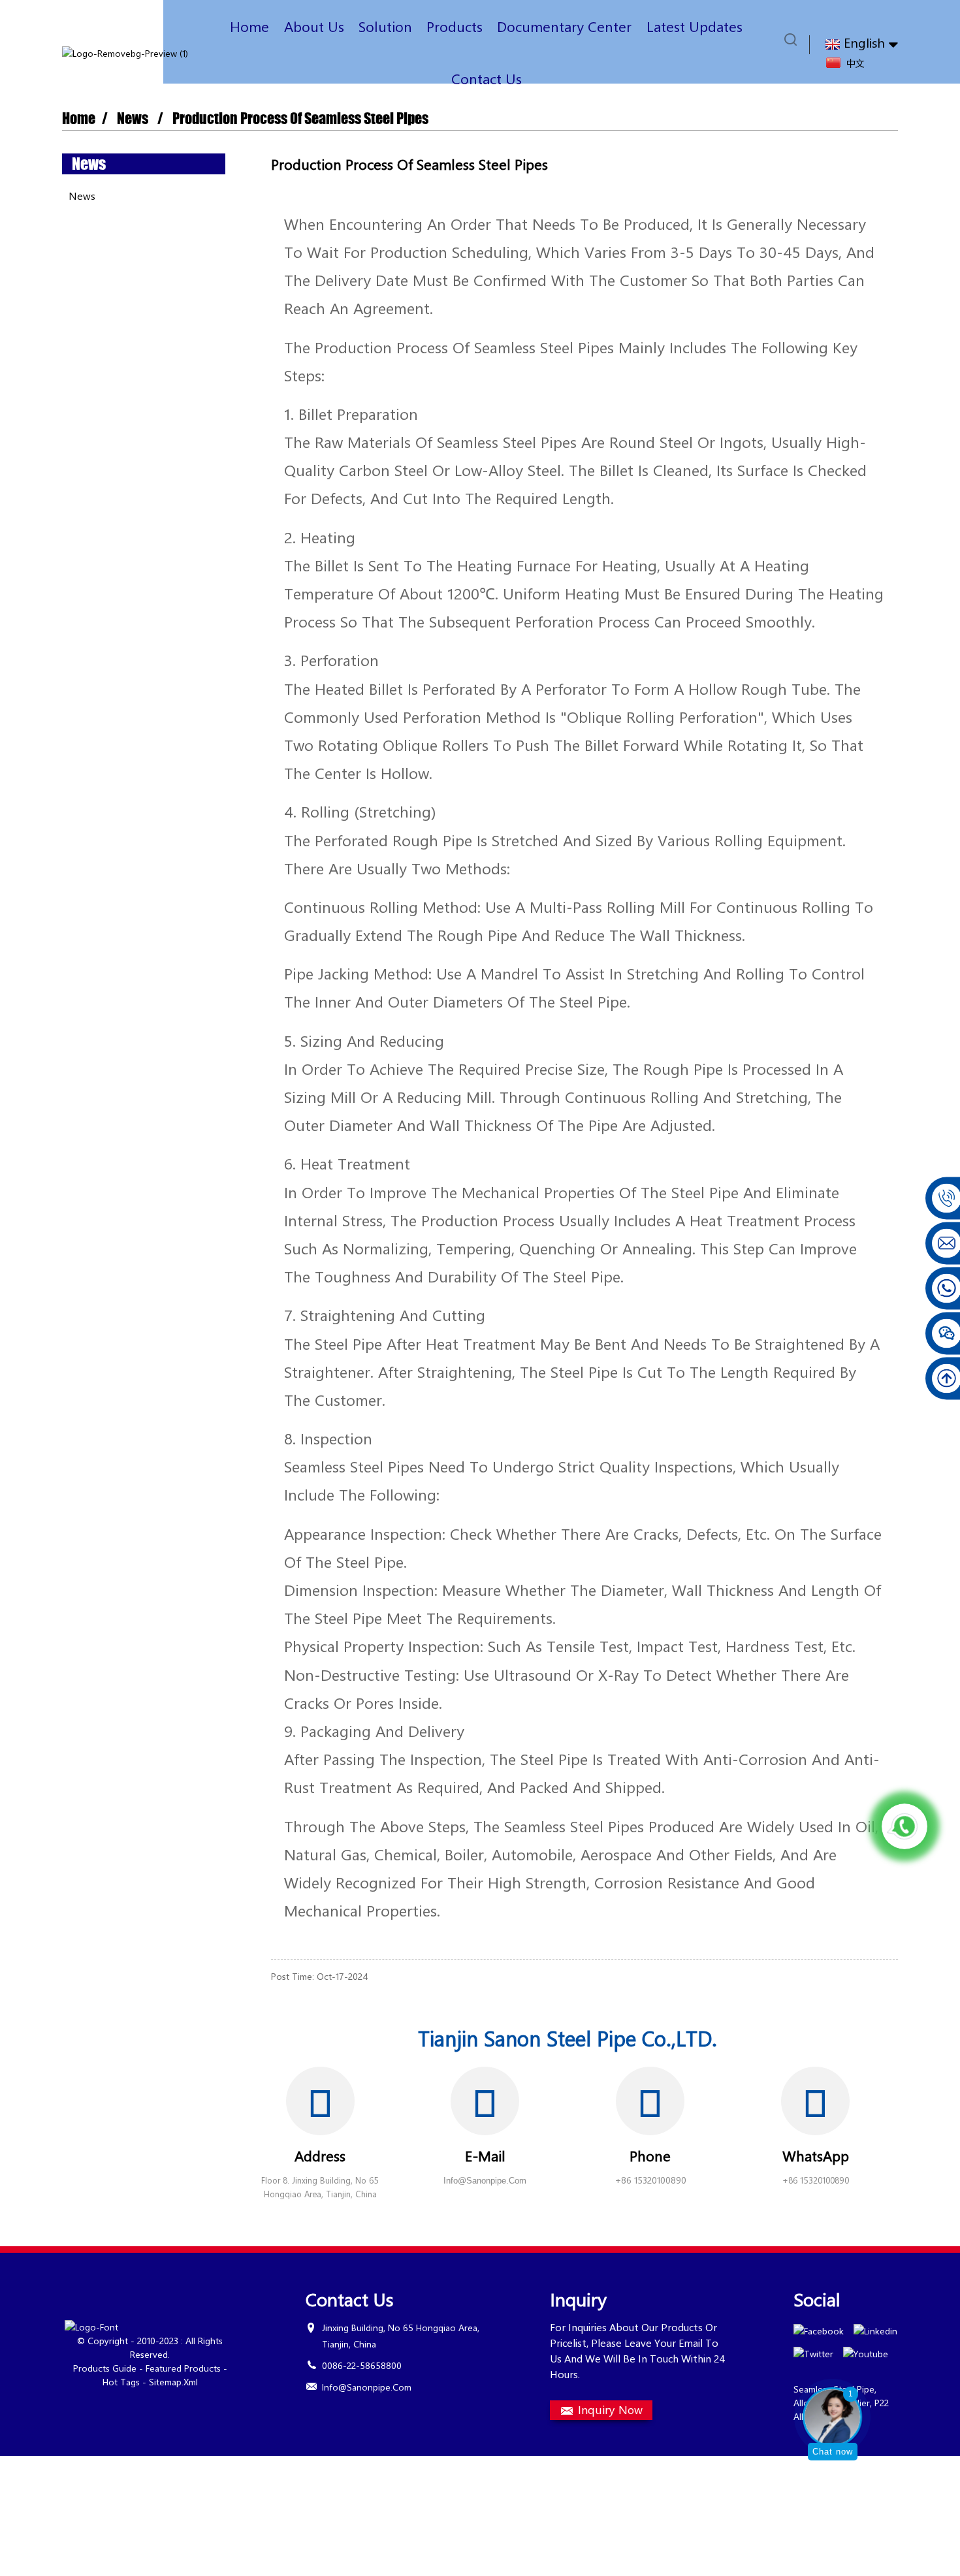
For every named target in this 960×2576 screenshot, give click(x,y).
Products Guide (105, 2368)
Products (455, 26)
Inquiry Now (610, 2409)
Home (249, 26)
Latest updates (695, 26)
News (133, 119)
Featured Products (183, 2368)
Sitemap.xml (173, 2382)
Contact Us (487, 78)
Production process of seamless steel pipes (300, 119)
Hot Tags (121, 2382)
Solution (385, 26)
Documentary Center (564, 26)
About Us (314, 26)
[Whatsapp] (904, 1826)
